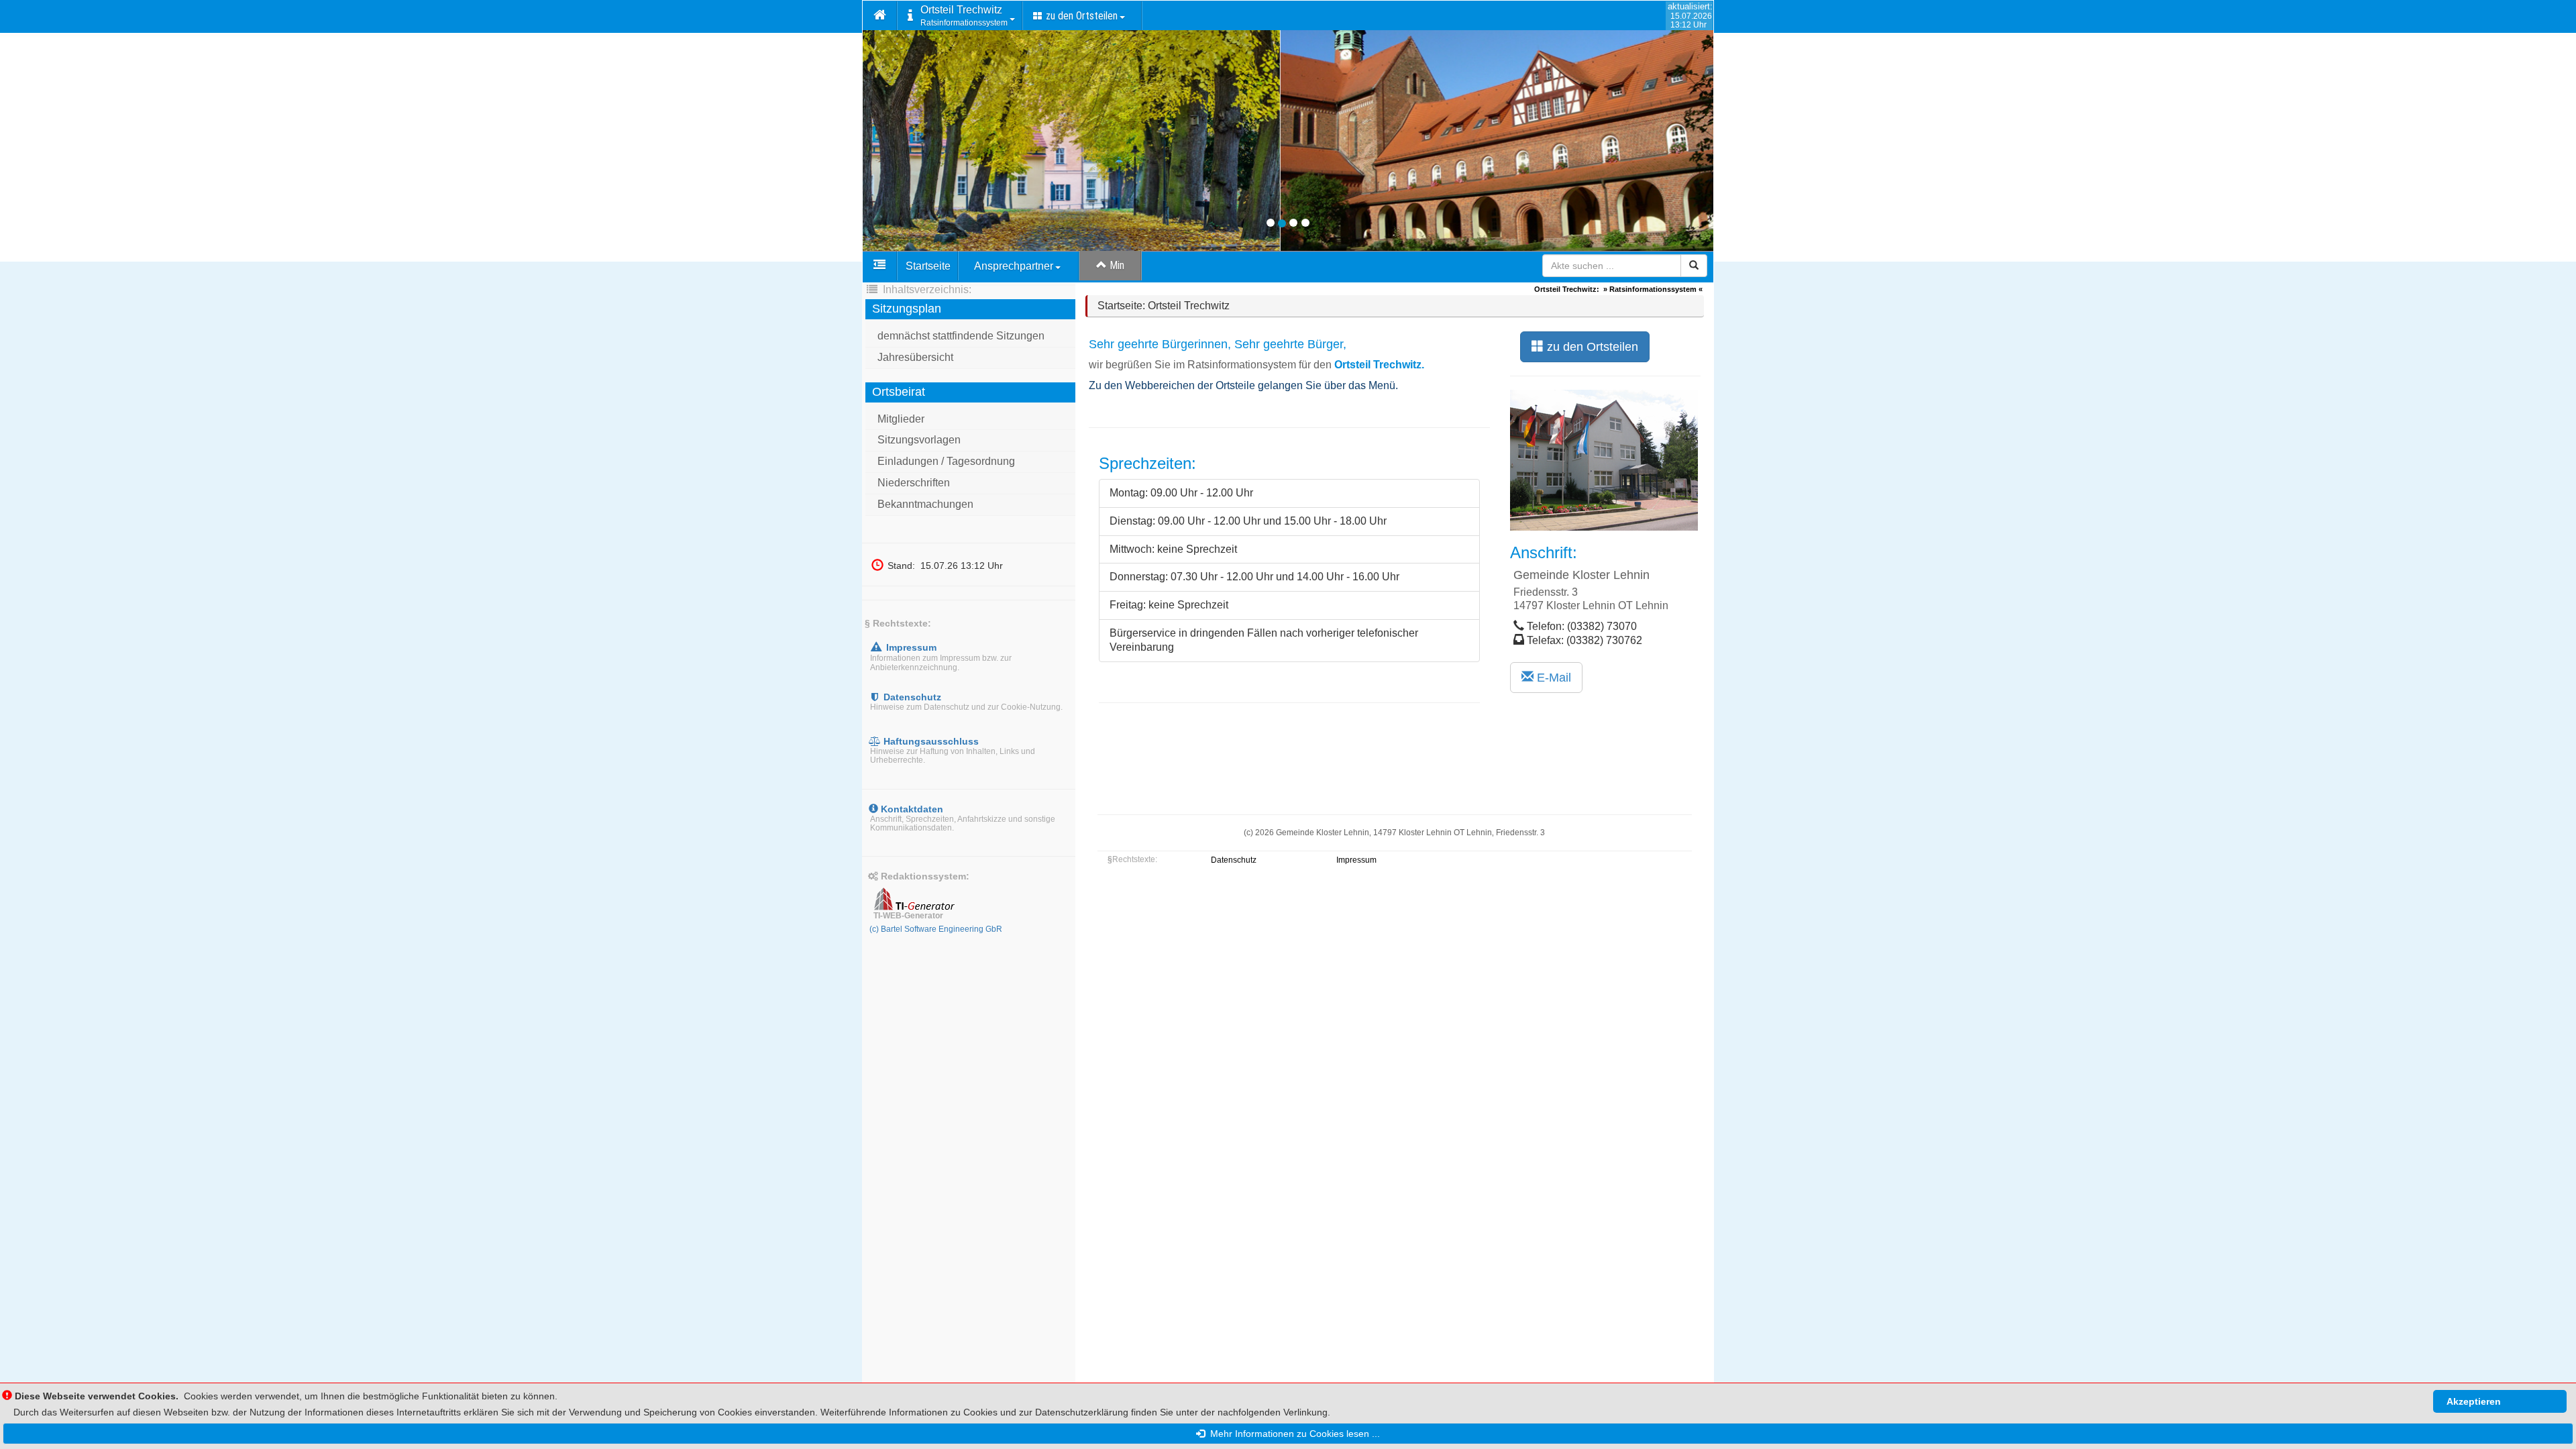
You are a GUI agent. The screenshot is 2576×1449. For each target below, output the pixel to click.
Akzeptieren (2474, 1401)
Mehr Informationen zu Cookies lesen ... (1292, 1434)
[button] (880, 16)
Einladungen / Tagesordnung (946, 461)
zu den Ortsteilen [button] (1080, 16)
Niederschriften (914, 483)
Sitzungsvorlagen (919, 440)
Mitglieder (901, 419)
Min (1116, 265)
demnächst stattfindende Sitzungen (961, 336)
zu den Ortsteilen (1591, 347)
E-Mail (1552, 678)
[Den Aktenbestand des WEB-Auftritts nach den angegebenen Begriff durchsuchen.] (1694, 266)
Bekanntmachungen (925, 504)
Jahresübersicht (915, 357)
